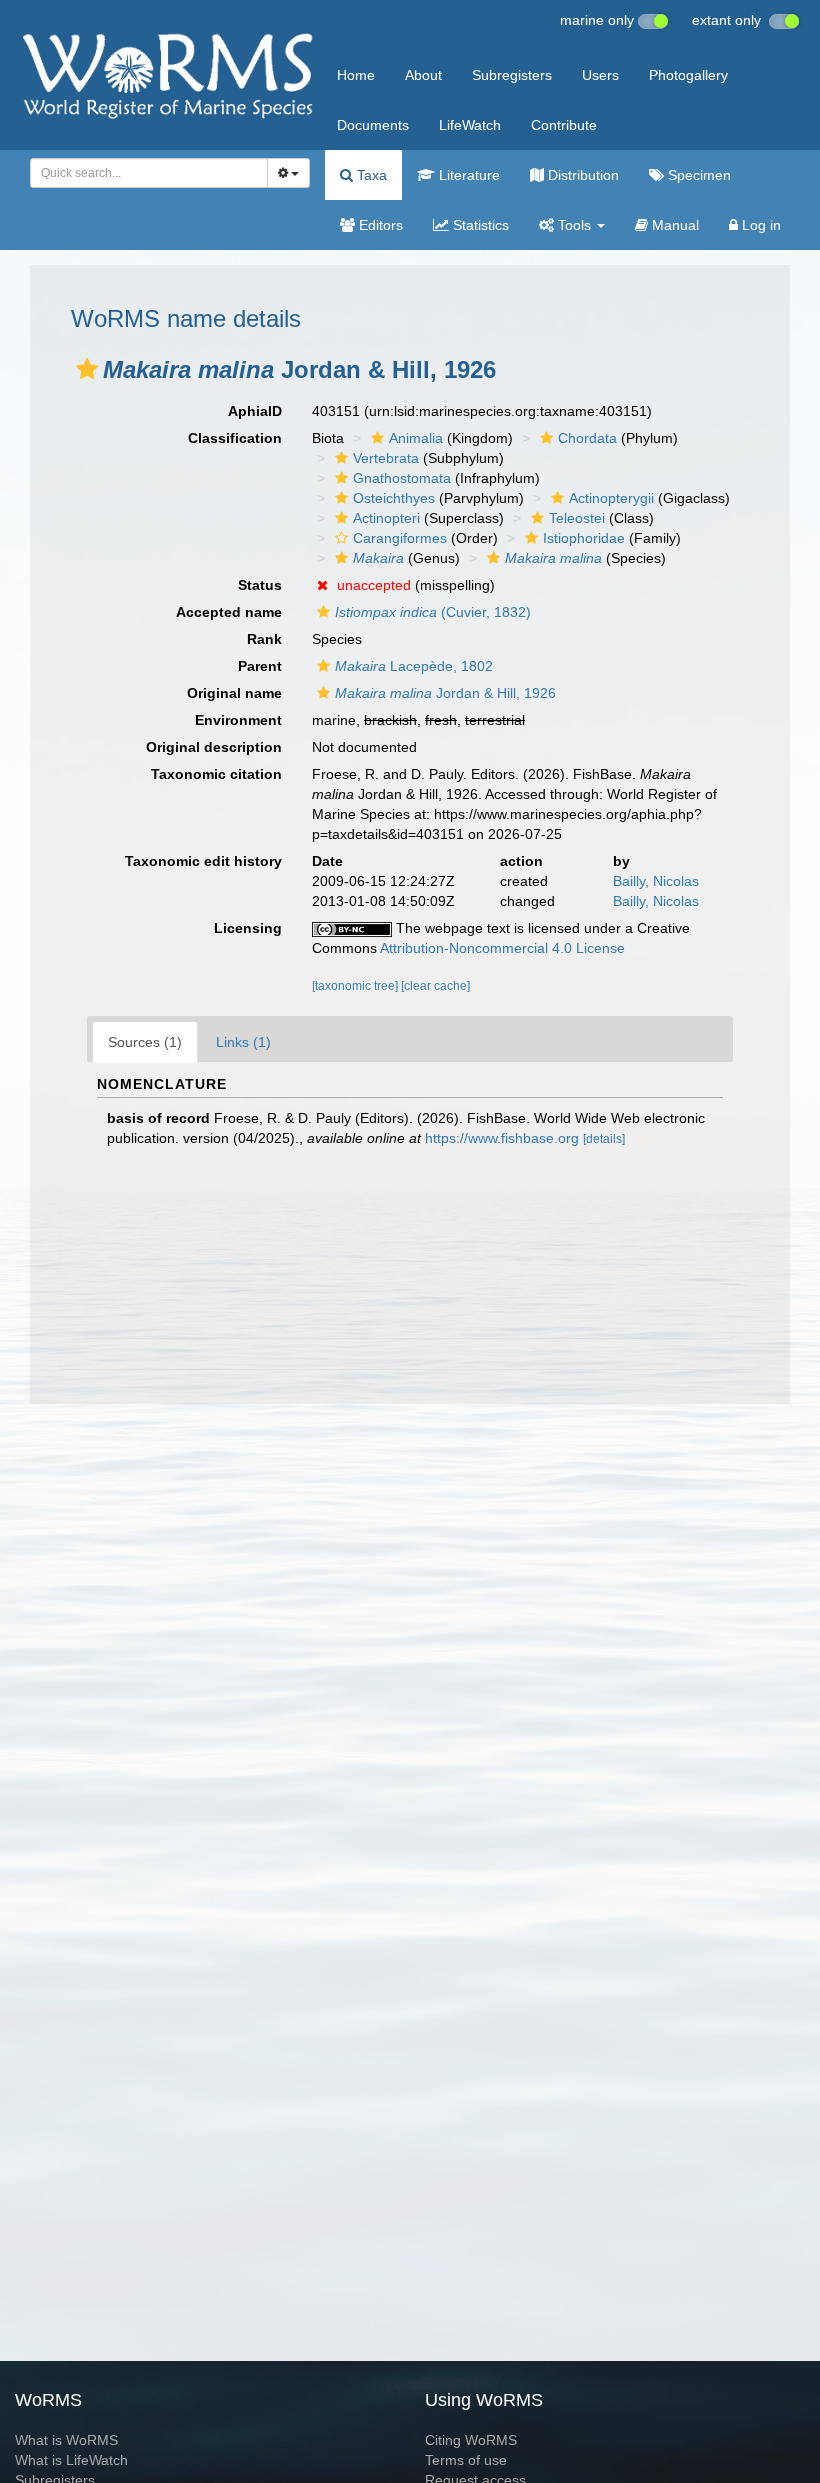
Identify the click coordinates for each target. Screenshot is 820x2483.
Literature (467, 175)
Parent (260, 666)
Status (260, 585)
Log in (759, 225)
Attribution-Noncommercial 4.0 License (502, 948)
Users (600, 75)
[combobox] (149, 173)
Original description (214, 747)
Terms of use (466, 2460)
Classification (235, 438)
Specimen (697, 175)
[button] (87, 369)
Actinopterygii (611, 498)
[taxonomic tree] (356, 986)
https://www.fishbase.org (502, 1138)
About (423, 75)
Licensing (248, 928)
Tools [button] (574, 225)
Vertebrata (386, 458)
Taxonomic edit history (203, 861)
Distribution (581, 175)
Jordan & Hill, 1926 (445, 693)
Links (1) (243, 1042)
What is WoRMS (66, 2440)
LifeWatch (470, 125)
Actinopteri (386, 518)
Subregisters (512, 75)
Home (356, 75)
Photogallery (688, 75)
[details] (604, 1139)
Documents (373, 125)
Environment (238, 720)
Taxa (370, 175)
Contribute (564, 125)
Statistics (479, 225)
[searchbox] (143, 173)
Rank (264, 639)
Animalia (416, 438)
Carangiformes (400, 538)
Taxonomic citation (216, 774)
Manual (673, 225)
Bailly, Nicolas (656, 881)
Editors (379, 225)
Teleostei (577, 518)
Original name (234, 693)
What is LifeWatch (71, 2460)
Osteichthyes (394, 498)
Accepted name (229, 612)
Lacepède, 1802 (414, 666)
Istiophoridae (584, 538)
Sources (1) (145, 1042)
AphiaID (255, 411)
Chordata (587, 438)
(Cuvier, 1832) (433, 612)
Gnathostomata (402, 478)
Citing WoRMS (471, 2440)
